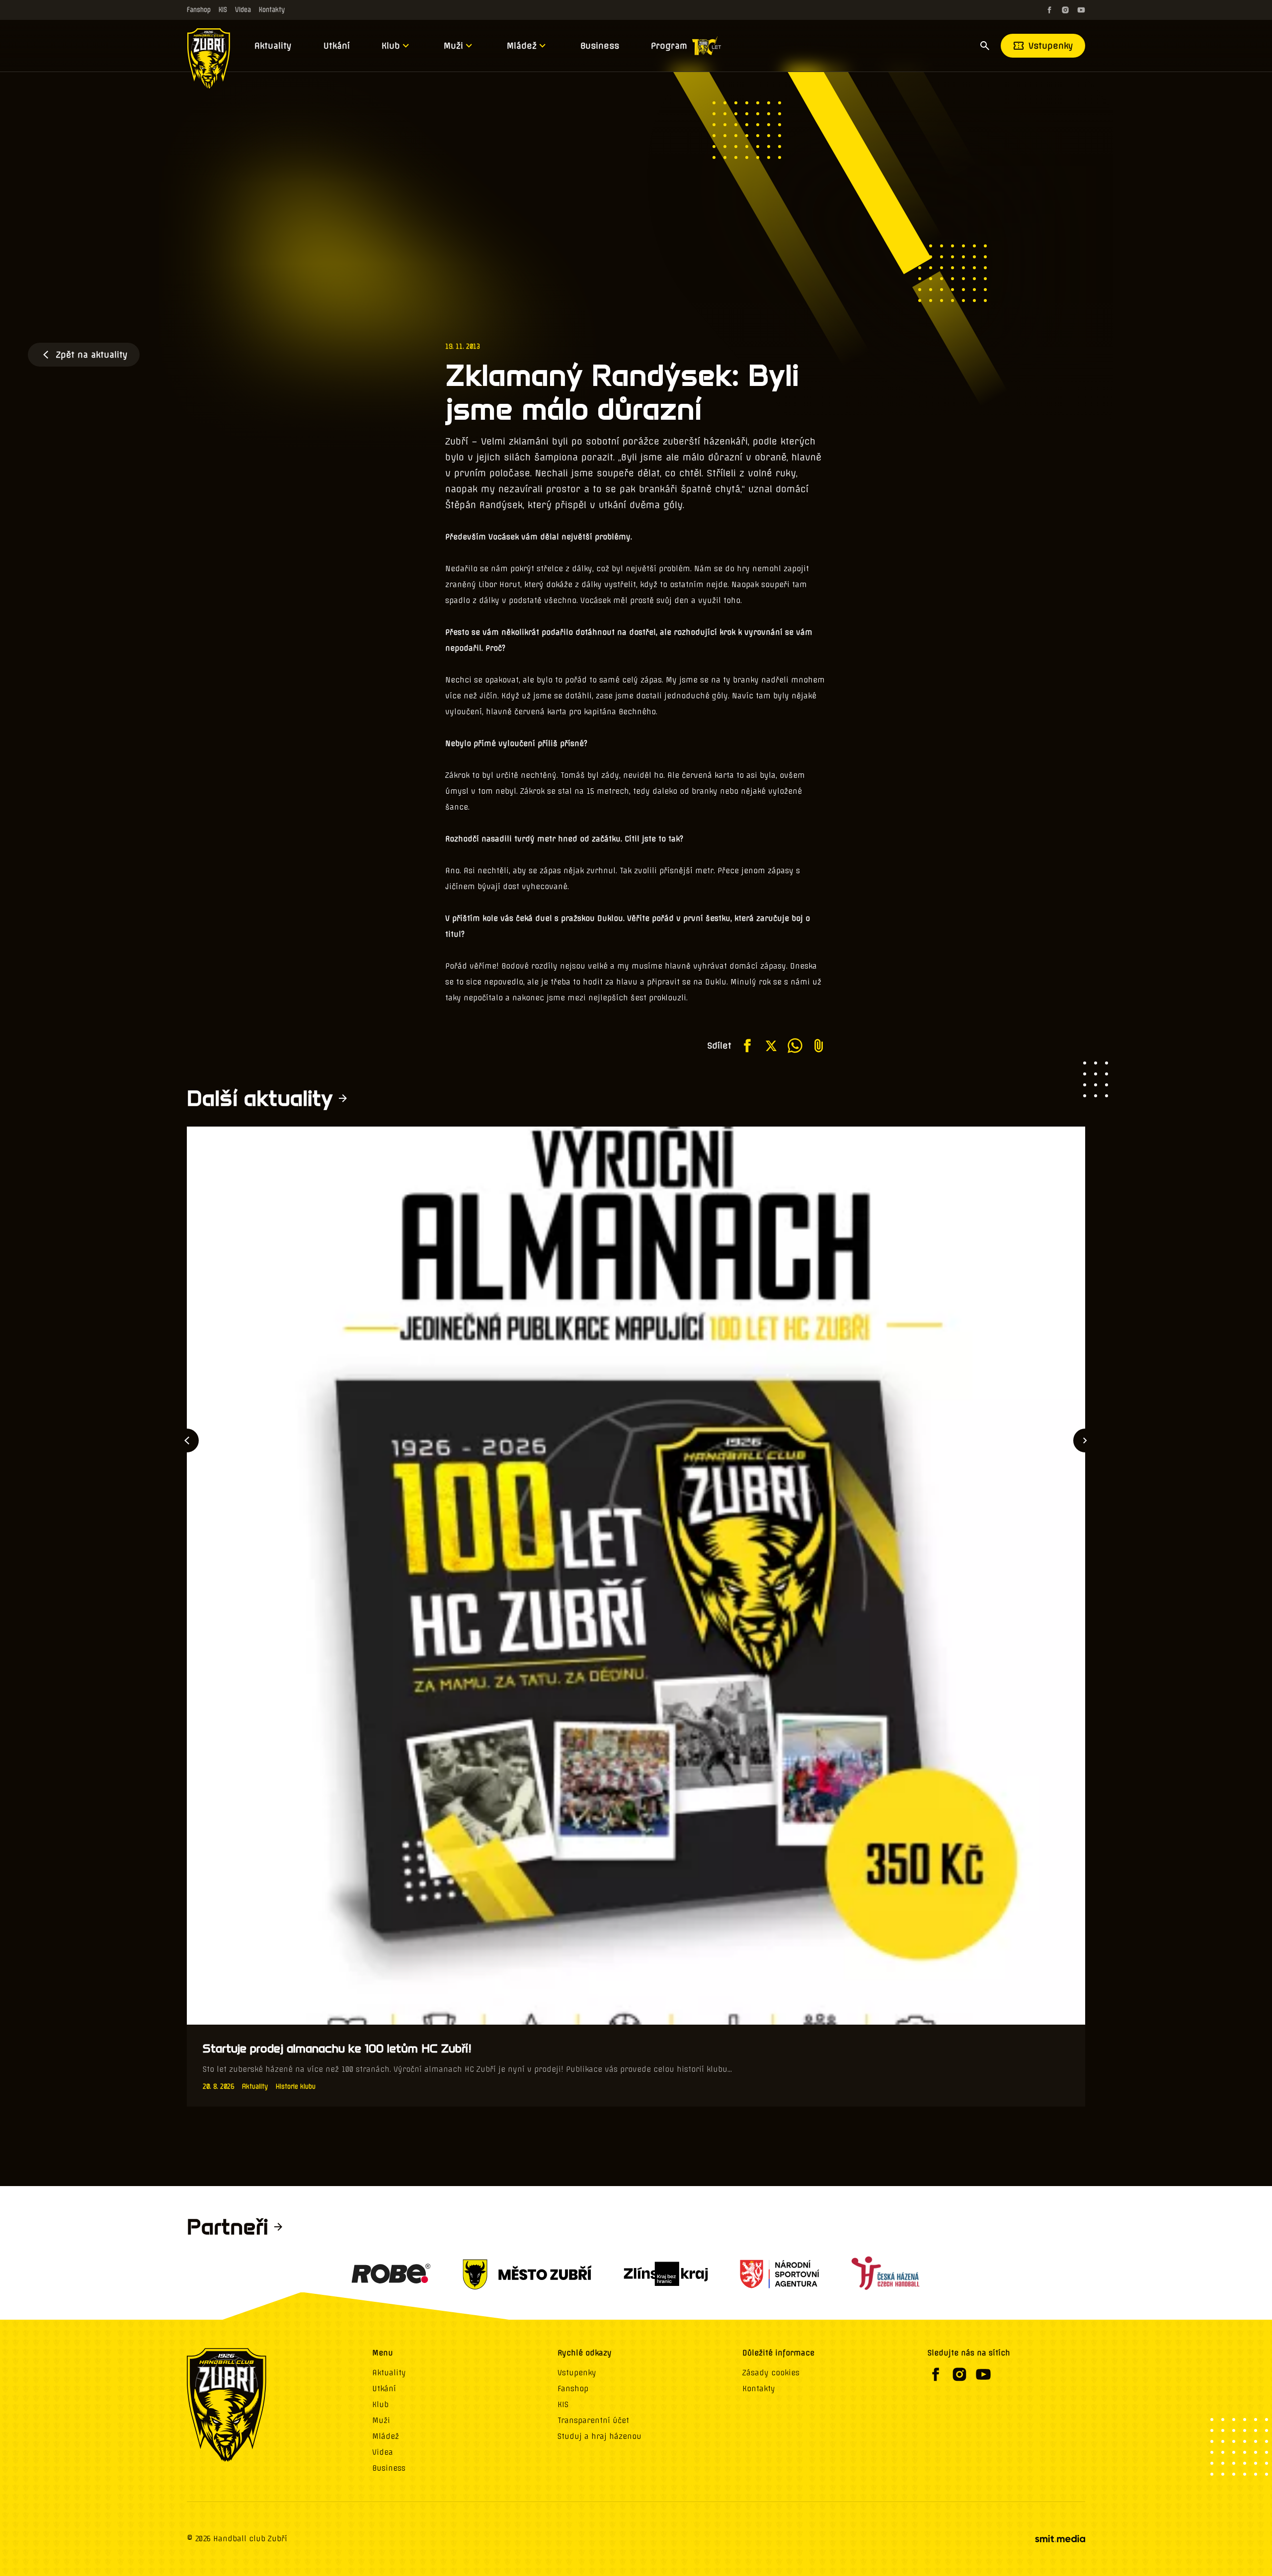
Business (600, 46)
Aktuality (273, 46)
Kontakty (272, 10)
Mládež (522, 46)
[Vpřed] (1085, 1440)
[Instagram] (1065, 10)
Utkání (337, 46)
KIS (223, 10)
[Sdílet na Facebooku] (747, 1046)
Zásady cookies (771, 2373)
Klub (391, 46)
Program (669, 46)
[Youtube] (1081, 10)
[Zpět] (187, 1440)
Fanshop (199, 10)
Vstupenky (1051, 46)
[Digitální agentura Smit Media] (1060, 2539)
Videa (243, 10)
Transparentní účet (593, 2421)
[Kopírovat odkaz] (819, 1046)
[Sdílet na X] (771, 1046)
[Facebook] (1049, 10)
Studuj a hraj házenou (599, 2436)
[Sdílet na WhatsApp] (795, 1046)
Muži (453, 46)
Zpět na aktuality (92, 355)
